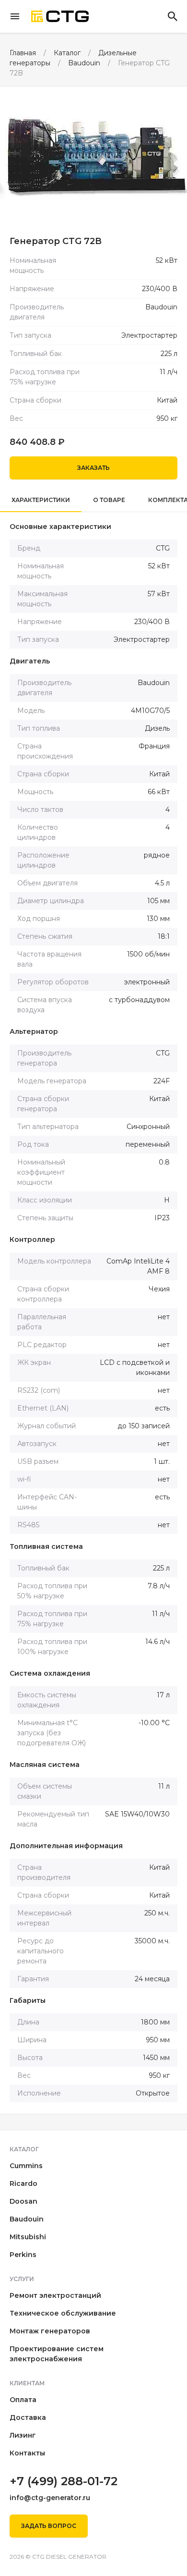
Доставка (28, 2417)
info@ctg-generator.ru (50, 2498)
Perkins (23, 2255)
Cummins (26, 2166)
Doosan (23, 2201)
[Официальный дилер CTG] (60, 17)
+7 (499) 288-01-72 (64, 2481)
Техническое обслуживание (63, 2313)
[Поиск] (173, 16)
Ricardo (23, 2183)
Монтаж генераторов (50, 2331)
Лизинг (23, 2435)
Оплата (23, 2400)
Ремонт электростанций (55, 2295)
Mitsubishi (28, 2237)
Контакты (27, 2453)
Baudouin (27, 2219)
